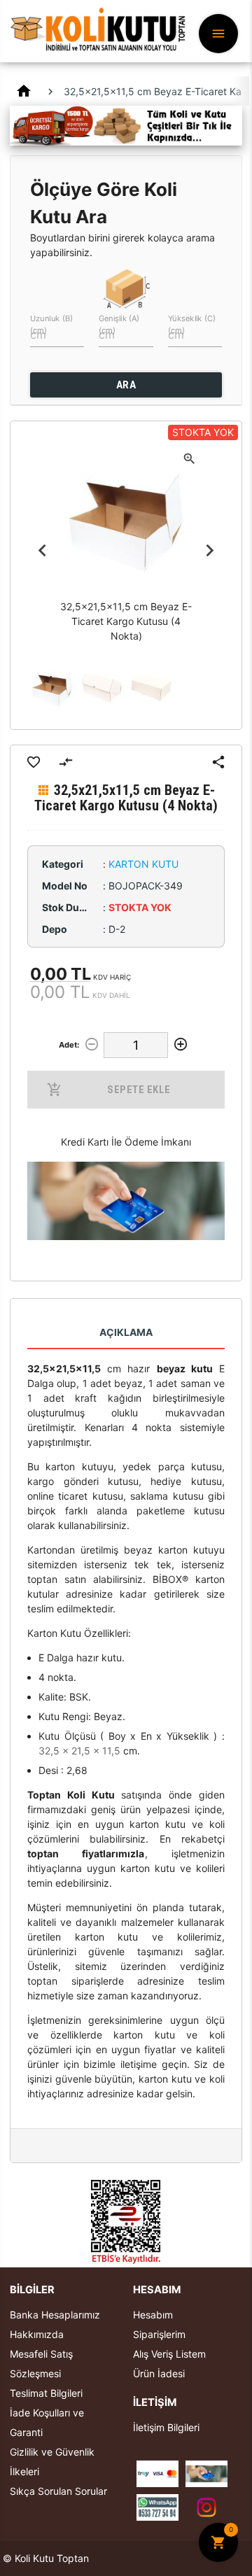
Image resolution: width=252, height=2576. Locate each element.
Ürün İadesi (159, 2373)
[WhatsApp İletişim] (157, 2506)
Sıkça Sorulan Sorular (58, 2491)
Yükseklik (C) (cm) (192, 324)
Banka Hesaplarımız (55, 2315)
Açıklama (126, 1332)
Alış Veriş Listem (169, 2354)
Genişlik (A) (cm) (119, 324)
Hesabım (153, 2315)
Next (210, 551)
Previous (42, 551)
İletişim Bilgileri (166, 2427)
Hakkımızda (37, 2334)
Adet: (69, 1045)
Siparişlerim (159, 2334)
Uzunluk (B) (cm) (51, 324)
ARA (126, 385)
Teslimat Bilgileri (46, 2393)
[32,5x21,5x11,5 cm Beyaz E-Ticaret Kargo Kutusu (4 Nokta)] (52, 688)
